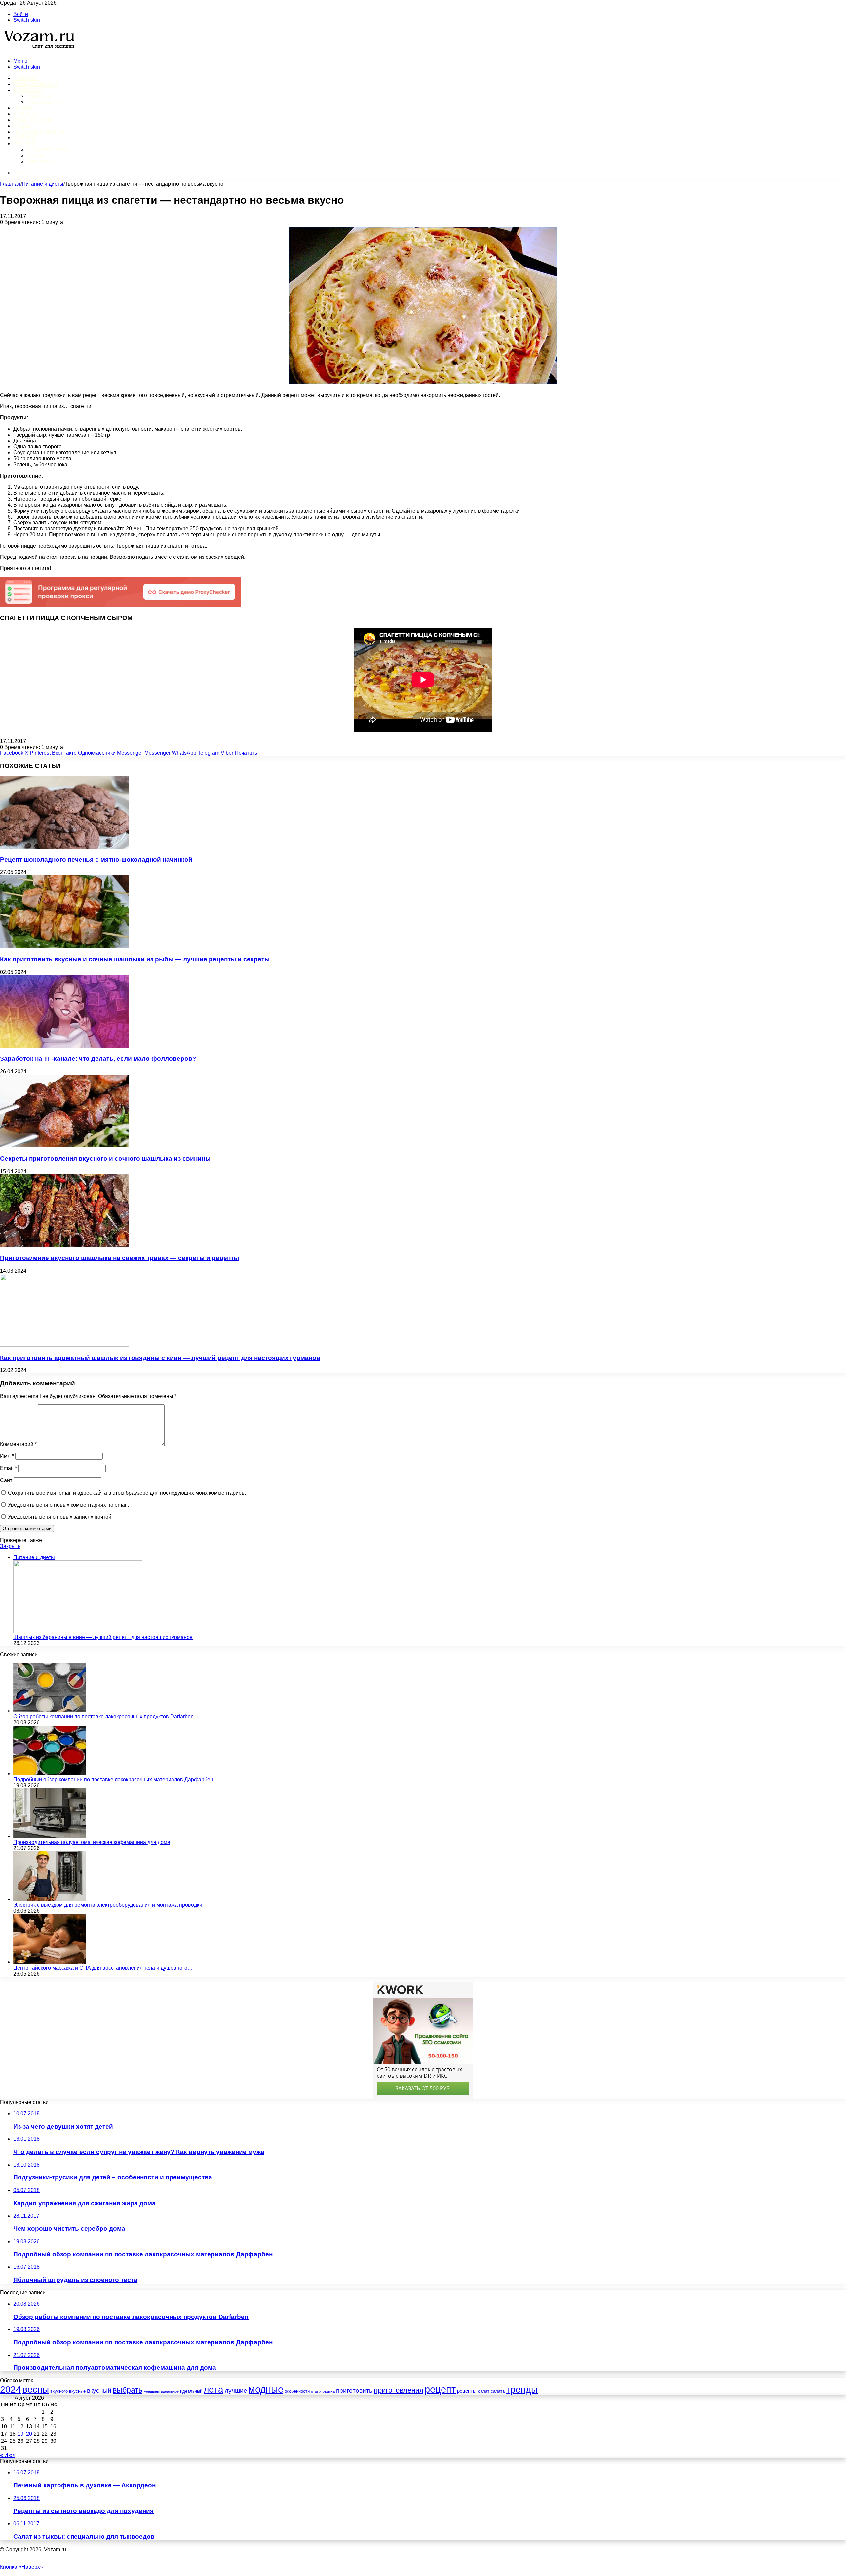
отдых (316, 2391)
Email (8, 1468)
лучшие (236, 2390)
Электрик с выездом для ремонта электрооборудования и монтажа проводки (108, 1905)
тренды (522, 2389)
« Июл (8, 2455)
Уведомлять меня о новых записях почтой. (60, 1517)
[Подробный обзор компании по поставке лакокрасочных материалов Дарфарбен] (50, 1773)
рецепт (440, 2389)
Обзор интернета (47, 150)
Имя (7, 1456)
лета (213, 2389)
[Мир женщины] (38, 50)
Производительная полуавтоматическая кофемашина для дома (92, 1842)
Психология (41, 96)
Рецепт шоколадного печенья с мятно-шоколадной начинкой (96, 859)
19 (20, 2434)
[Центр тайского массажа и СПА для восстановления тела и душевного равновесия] (50, 1962)
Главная (10, 184)
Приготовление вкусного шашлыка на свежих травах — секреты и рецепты (119, 1258)
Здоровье (28, 90)
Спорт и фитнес (46, 102)
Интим (23, 108)
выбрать (128, 2390)
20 (29, 2434)
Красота (25, 114)
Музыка (36, 155)
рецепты (467, 2391)
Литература (41, 161)
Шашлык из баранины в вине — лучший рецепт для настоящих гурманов (103, 1637)
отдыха (329, 2391)
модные (266, 2389)
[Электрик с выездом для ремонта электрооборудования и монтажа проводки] (50, 1899)
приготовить (354, 2390)
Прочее (24, 144)
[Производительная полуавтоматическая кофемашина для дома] (50, 1836)
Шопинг (25, 138)
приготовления (399, 2390)
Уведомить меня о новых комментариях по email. (68, 1505)
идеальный (191, 2391)
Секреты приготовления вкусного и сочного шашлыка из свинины (105, 1158)
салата (498, 2391)
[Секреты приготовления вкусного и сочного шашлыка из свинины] (64, 1146)
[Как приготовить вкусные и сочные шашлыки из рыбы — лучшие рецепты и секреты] (64, 946)
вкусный (99, 2390)
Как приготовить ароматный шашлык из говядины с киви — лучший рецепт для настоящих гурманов (160, 1358)
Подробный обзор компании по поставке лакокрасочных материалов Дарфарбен (113, 1779)
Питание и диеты (39, 132)
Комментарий (18, 1444)
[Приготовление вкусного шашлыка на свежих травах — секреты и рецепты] (64, 1245)
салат (484, 2391)
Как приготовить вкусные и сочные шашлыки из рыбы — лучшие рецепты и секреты (135, 959)
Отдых (22, 126)
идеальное (170, 2391)
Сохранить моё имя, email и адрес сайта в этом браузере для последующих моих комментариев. (127, 1493)
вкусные (77, 2391)
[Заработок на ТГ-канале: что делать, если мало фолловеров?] (64, 1046)
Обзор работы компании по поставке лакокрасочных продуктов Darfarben (103, 1717)
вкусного (59, 2391)
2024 (11, 2389)
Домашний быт (36, 84)
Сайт (6, 1480)
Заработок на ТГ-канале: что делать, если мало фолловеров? (98, 1059)
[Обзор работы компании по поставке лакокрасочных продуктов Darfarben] (50, 1711)
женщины (152, 2391)
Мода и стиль (33, 120)
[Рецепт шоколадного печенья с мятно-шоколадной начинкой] (64, 847)
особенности (297, 2391)
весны (36, 2389)
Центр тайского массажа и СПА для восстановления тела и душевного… (103, 1968)
